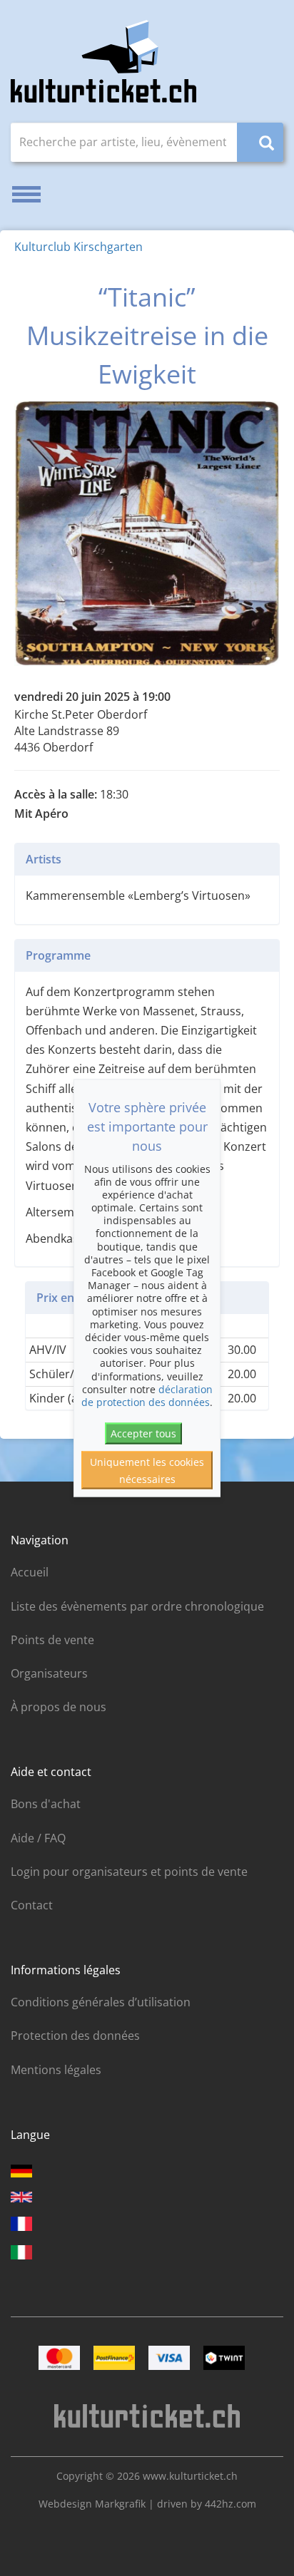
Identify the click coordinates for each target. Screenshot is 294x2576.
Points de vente (52, 1640)
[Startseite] (103, 61)
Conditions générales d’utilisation (101, 2002)
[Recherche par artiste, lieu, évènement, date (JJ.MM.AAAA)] (260, 142)
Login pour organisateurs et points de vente (129, 1872)
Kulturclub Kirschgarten (78, 247)
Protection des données (75, 2036)
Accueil (30, 1572)
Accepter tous (143, 1433)
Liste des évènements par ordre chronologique (137, 1606)
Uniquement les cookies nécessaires (147, 1470)
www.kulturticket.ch (190, 2476)
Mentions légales (56, 2070)
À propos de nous (59, 1707)
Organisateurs (49, 1673)
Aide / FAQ (38, 1838)
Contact (32, 1905)
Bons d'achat (46, 1804)
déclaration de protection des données (147, 1395)
